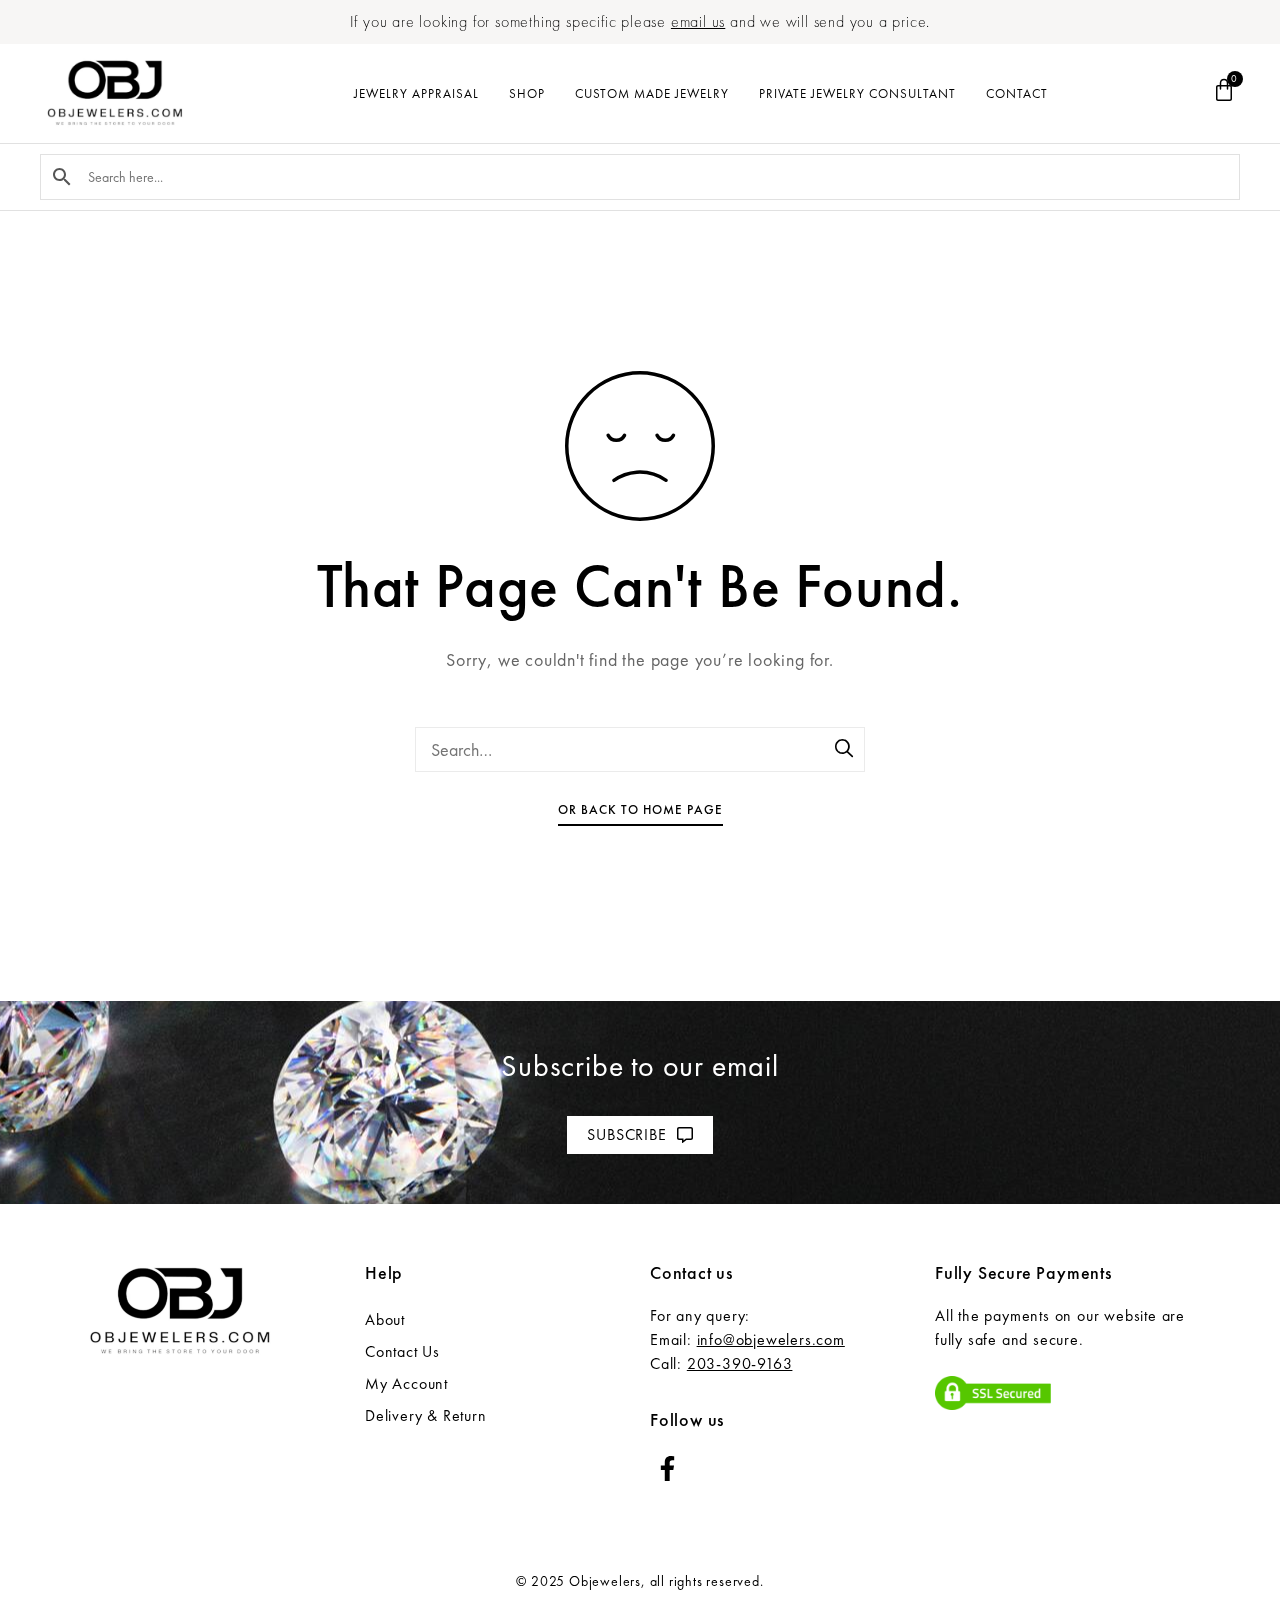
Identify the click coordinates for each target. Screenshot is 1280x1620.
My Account (406, 1383)
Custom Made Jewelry (652, 93)
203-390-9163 (740, 1363)
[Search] (845, 750)
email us (698, 21)
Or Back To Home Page (640, 809)
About (385, 1319)
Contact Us (402, 1351)
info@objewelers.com (771, 1339)
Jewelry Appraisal (416, 93)
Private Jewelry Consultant (857, 93)
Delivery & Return (426, 1415)
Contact (1017, 93)
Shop (527, 93)
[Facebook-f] (667, 1468)
